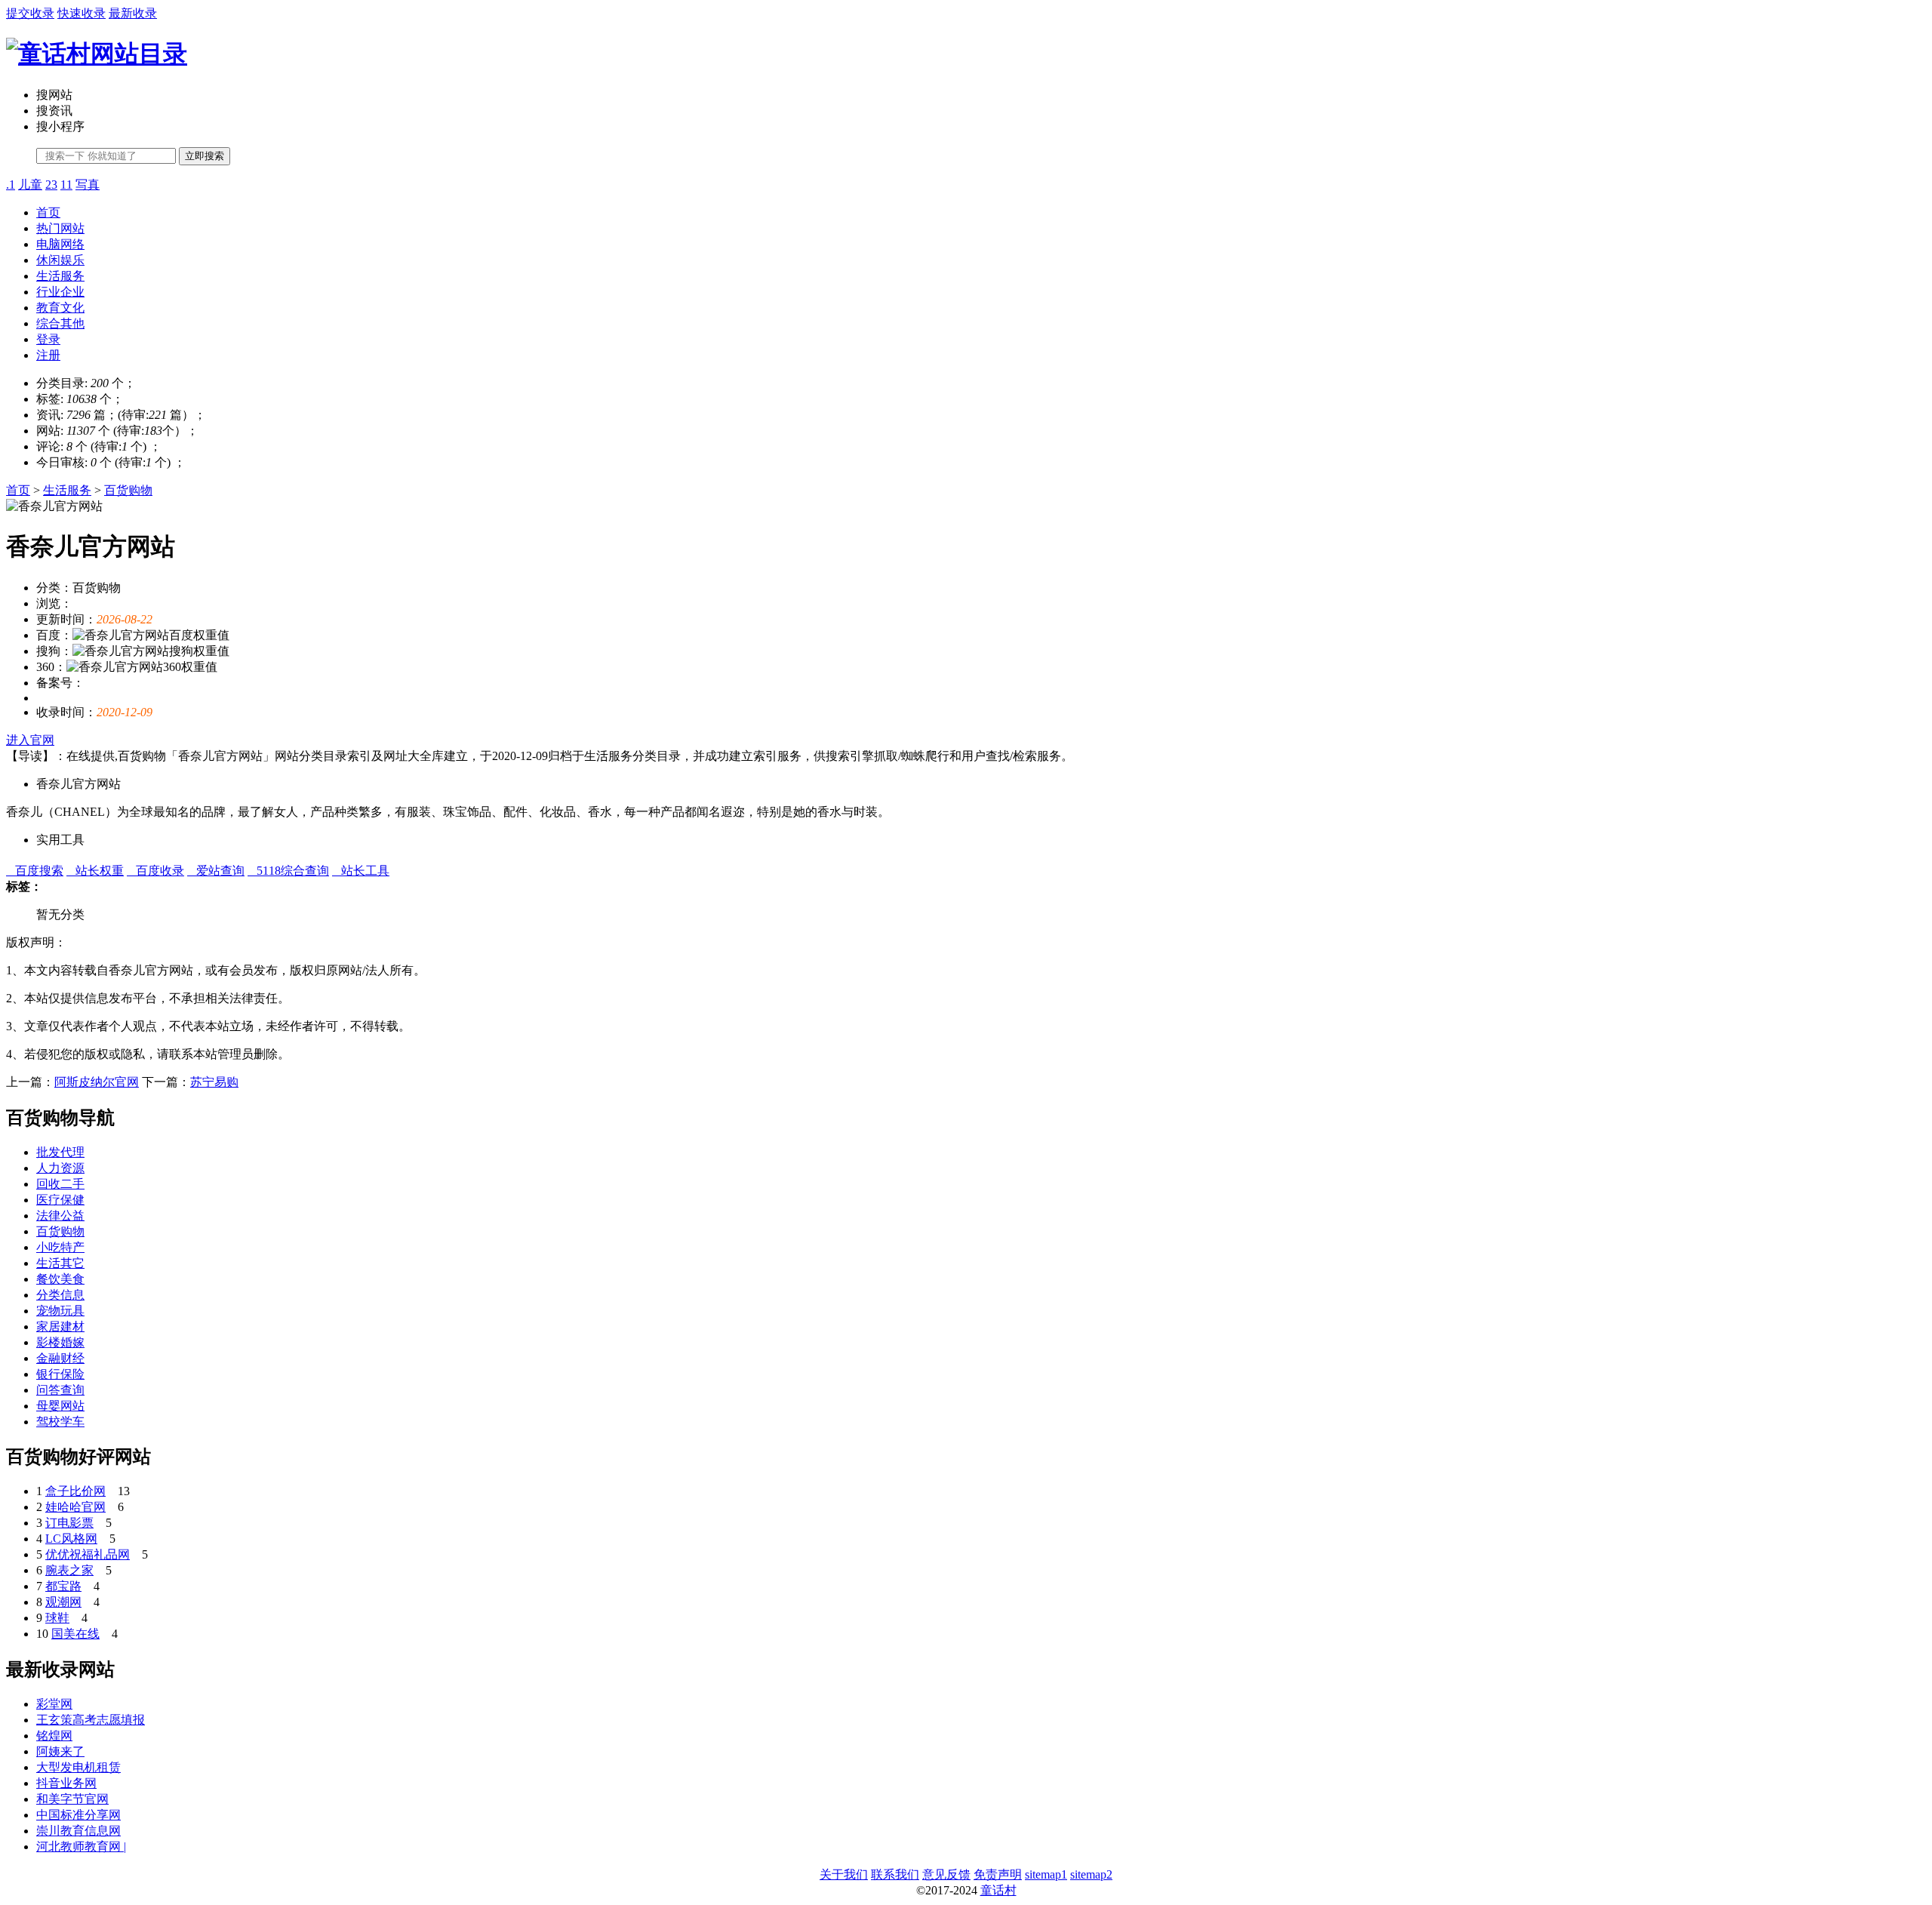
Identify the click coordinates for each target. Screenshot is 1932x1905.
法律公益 (60, 1216)
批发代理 (60, 1152)
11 (66, 185)
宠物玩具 (60, 1311)
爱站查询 (216, 871)
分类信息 (60, 1295)
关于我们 (844, 1874)
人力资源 (60, 1168)
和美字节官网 (72, 1799)
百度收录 (155, 871)
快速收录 (82, 13)
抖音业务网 (66, 1783)
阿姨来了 (60, 1751)
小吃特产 (60, 1247)
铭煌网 (54, 1736)
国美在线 (75, 1634)
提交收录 (30, 13)
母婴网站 (60, 1406)
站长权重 (95, 871)
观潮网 (63, 1602)
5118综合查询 (288, 871)
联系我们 (895, 1874)
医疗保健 (60, 1200)
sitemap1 (1046, 1874)
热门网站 (60, 228)
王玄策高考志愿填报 (91, 1720)
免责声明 (998, 1874)
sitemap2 (1091, 1874)
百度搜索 (35, 871)
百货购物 (128, 490)
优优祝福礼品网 (88, 1554)
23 (51, 185)
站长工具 (361, 871)
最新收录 (133, 13)
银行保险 (60, 1374)
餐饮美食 (60, 1279)
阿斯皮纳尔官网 (97, 1082)
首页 (48, 212)
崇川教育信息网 (78, 1831)
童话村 (998, 1890)
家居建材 (60, 1326)
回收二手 (60, 1184)
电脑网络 (60, 244)
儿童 (30, 185)
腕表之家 (69, 1570)
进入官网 (30, 740)
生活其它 (60, 1263)
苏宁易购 (214, 1082)
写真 (88, 185)
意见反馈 (946, 1874)
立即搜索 (205, 156)
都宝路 (63, 1586)
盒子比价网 (75, 1491)
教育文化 (60, 308)
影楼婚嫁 (60, 1342)
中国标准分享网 (78, 1815)
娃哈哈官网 (75, 1507)
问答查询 (60, 1390)
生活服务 (60, 276)
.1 (11, 185)
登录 (48, 339)
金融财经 (60, 1358)
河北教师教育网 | (81, 1847)
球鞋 (57, 1618)
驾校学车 (60, 1422)
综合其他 (60, 323)
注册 (48, 355)
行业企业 (60, 292)
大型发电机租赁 (78, 1767)
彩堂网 (54, 1704)
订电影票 (69, 1523)
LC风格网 (71, 1539)
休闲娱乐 (60, 260)
